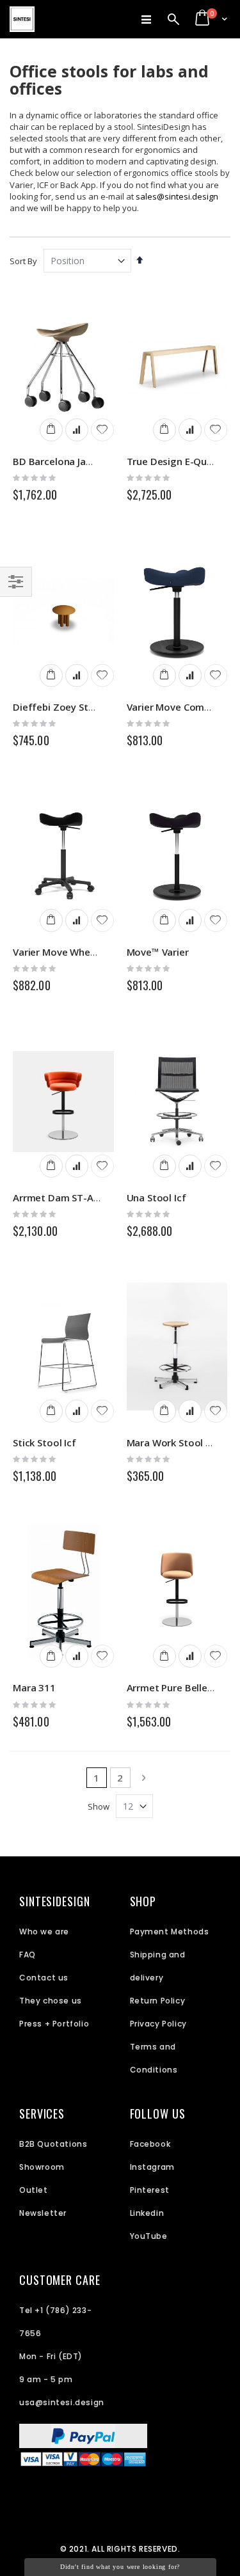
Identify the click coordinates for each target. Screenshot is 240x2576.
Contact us (44, 1978)
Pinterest (150, 2190)
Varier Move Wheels (58, 952)
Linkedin (147, 2213)
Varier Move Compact (176, 707)
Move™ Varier (158, 952)
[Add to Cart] (51, 430)
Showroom (42, 2167)
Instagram (152, 2167)
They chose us (51, 2001)
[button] (102, 430)
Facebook (150, 2144)
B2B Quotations (53, 2144)
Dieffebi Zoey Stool (58, 707)
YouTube (149, 2236)
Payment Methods (170, 1932)
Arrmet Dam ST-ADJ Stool (71, 1197)
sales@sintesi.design (177, 196)
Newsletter (43, 2213)
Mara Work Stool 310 (175, 1442)
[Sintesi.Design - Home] (22, 19)
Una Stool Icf (156, 1197)
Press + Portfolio (54, 2024)
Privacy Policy (158, 2024)
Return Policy (158, 2001)
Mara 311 (34, 1687)
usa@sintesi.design (62, 2402)
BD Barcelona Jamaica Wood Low (89, 461)
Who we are (44, 1932)
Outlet (34, 2190)
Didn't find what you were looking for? (120, 2567)
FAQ (28, 1955)
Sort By (23, 261)
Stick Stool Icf (44, 1442)
